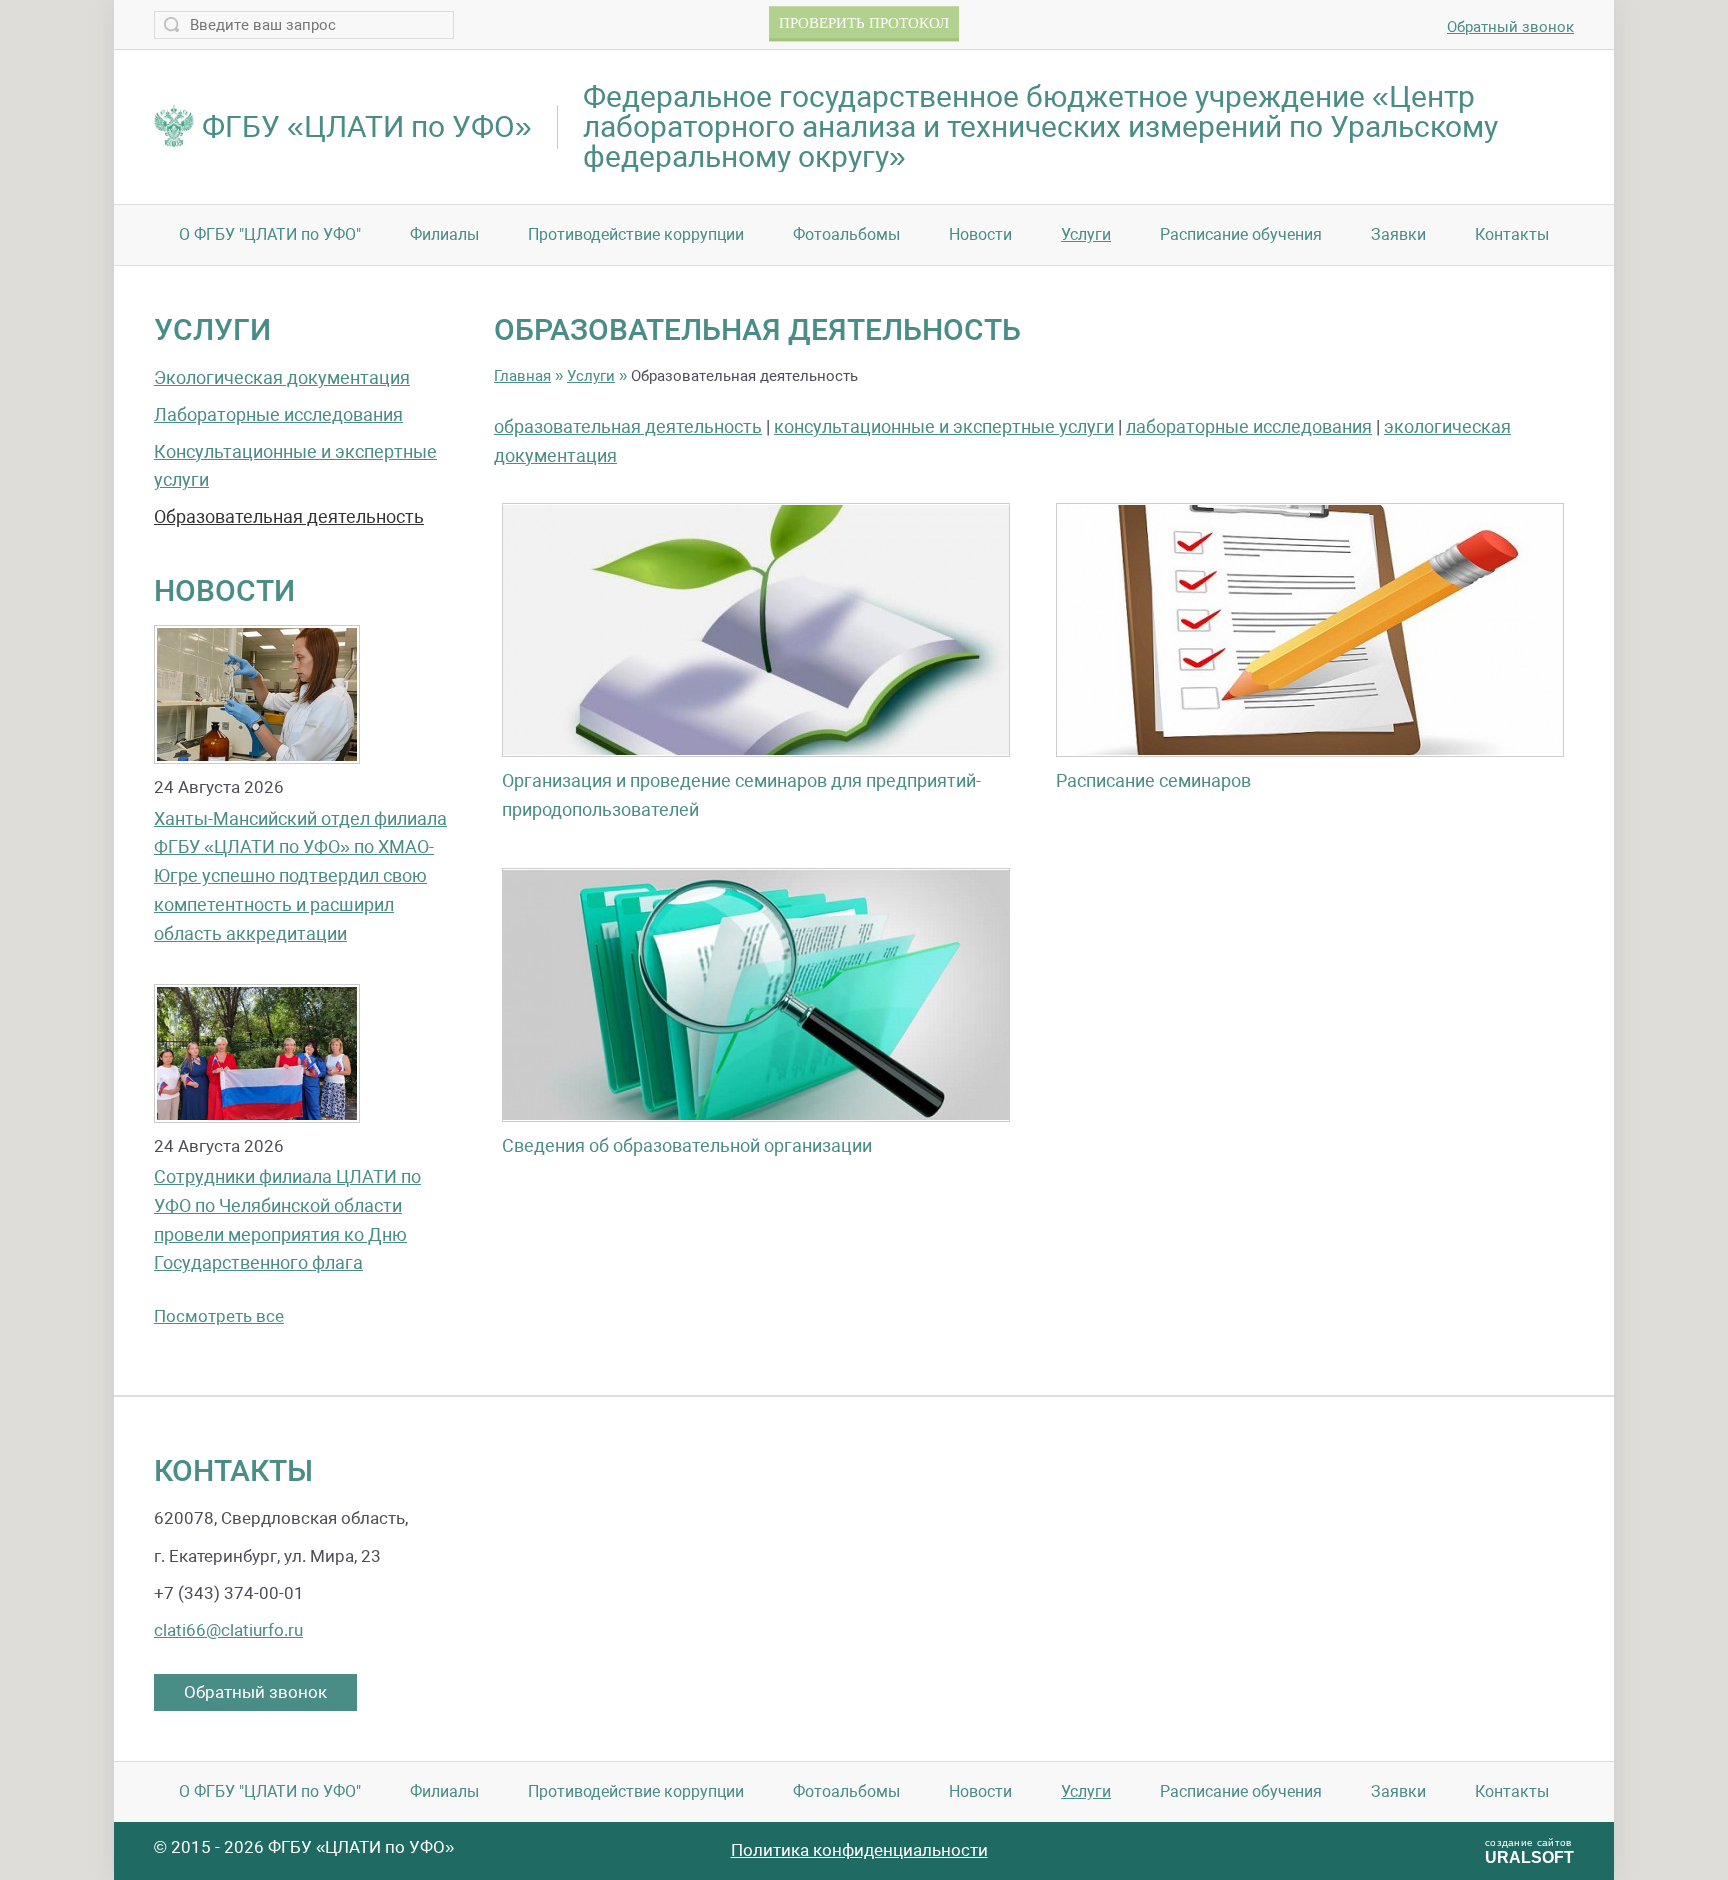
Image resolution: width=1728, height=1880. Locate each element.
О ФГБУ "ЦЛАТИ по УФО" (270, 234)
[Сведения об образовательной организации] (756, 995)
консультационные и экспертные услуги (944, 426)
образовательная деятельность (628, 426)
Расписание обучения (1241, 234)
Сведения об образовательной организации (687, 1145)
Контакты (1512, 234)
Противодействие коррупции (636, 234)
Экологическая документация (282, 377)
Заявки (1398, 234)
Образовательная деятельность (289, 516)
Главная (522, 376)
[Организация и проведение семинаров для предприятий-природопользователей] (756, 630)
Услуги (1086, 234)
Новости (980, 234)
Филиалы (444, 234)
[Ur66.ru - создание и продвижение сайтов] (1468, 1850)
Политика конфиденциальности (859, 1850)
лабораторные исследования (1249, 426)
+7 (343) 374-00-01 (229, 1593)
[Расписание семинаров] (1310, 630)
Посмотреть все (219, 1316)
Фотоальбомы (846, 234)
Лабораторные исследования (278, 414)
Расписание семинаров (1153, 780)
